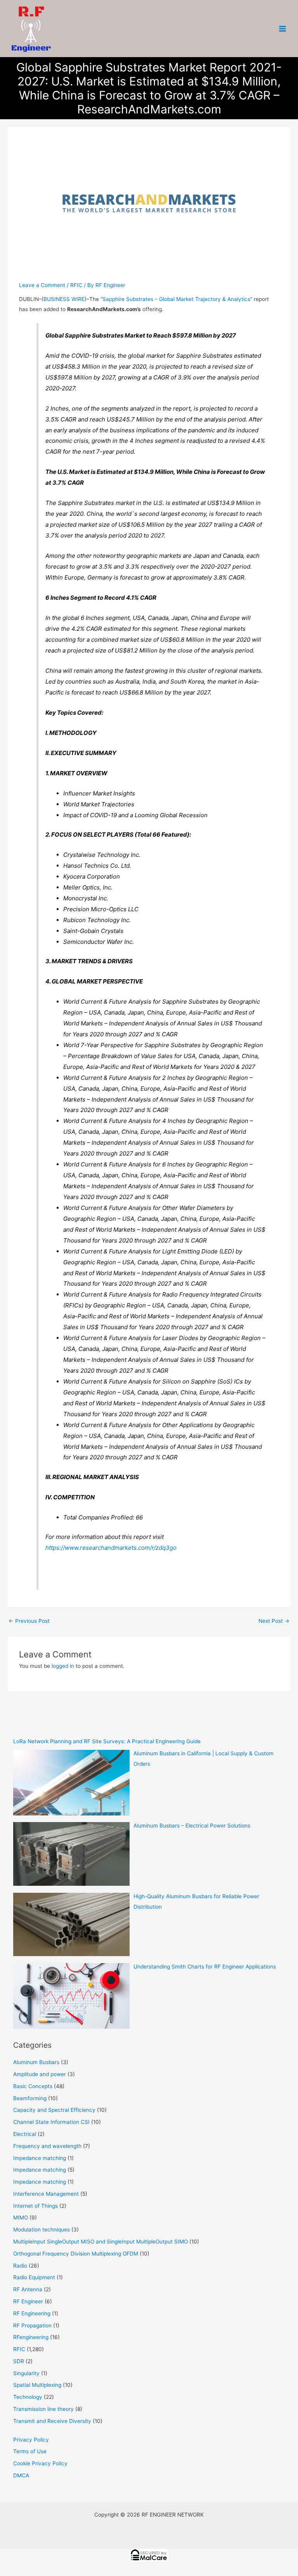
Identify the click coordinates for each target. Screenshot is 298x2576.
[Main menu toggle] (283, 29)
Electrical (25, 2134)
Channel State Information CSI (51, 2122)
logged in (63, 1666)
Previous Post (29, 1621)
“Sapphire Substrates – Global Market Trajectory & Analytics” (176, 299)
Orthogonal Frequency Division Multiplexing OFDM (76, 2254)
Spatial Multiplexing (37, 2385)
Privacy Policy (31, 2440)
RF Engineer (28, 2301)
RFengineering (31, 2337)
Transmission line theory (43, 2409)
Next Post (274, 1621)
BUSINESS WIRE (64, 299)
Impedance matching (40, 2158)
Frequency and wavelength (47, 2146)
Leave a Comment (42, 285)
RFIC (76, 285)
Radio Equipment (34, 2277)
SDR (19, 2361)
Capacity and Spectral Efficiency (54, 2110)
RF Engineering (32, 2313)
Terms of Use (30, 2451)
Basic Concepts (33, 2086)
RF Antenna (28, 2289)
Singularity (26, 2373)
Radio (20, 2266)
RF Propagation (32, 2325)
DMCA (21, 2475)
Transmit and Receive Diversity (52, 2421)
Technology (28, 2397)
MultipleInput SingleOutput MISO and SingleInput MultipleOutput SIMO (100, 2242)
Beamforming (30, 2098)
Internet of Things (36, 2206)
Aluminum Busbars (36, 2062)
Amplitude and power (40, 2074)
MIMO (21, 2217)
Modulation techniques (42, 2230)
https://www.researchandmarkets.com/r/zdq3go (111, 1548)
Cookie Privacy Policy (40, 2463)
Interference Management (46, 2194)
